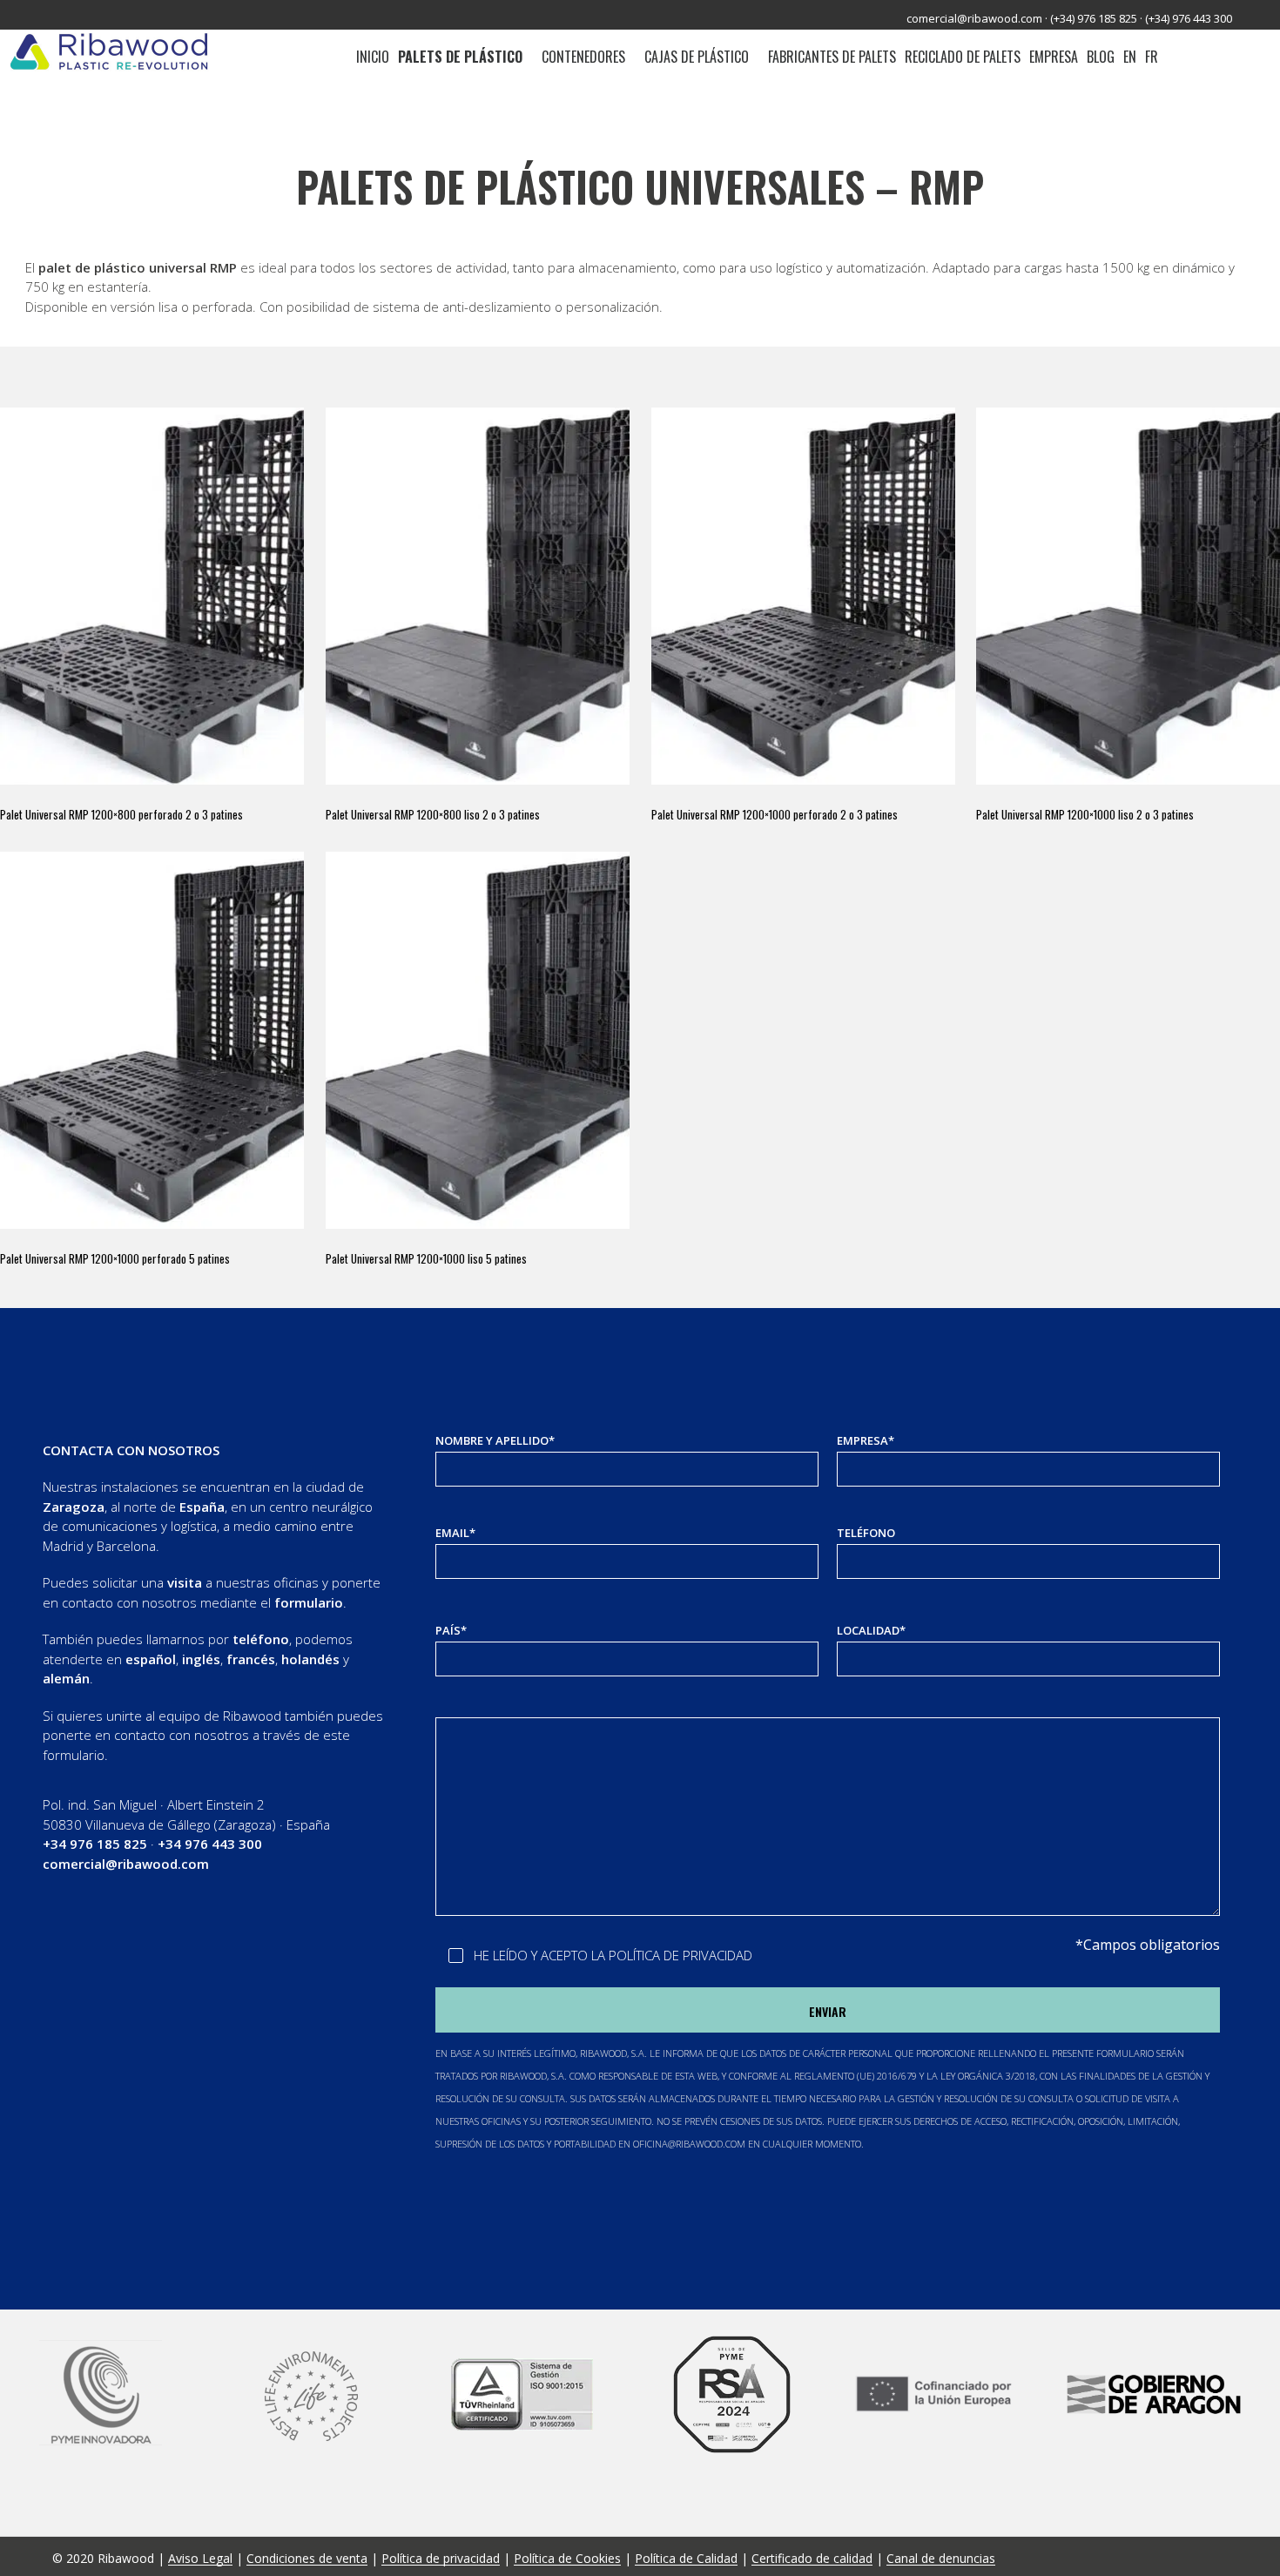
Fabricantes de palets (832, 57)
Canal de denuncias (941, 2559)
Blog (1101, 57)
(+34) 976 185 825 (1094, 18)
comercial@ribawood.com (974, 18)
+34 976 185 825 (95, 1844)
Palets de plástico (460, 57)
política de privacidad (680, 1955)
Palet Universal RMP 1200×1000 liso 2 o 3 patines (1085, 815)
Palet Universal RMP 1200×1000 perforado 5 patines (115, 1258)
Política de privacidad (441, 2559)
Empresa (1054, 57)
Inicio (373, 57)
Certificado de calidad (812, 2559)
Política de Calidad (686, 2559)
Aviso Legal (200, 2559)
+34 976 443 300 (210, 1844)
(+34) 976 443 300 (1189, 18)
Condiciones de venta (307, 2559)
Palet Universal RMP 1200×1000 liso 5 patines (426, 1258)
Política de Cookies (567, 2559)
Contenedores (583, 57)
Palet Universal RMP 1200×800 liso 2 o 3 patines (433, 815)
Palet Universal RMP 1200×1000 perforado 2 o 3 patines (775, 815)
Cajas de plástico (697, 57)
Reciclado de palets (963, 57)
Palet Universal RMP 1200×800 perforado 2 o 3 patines (121, 815)
